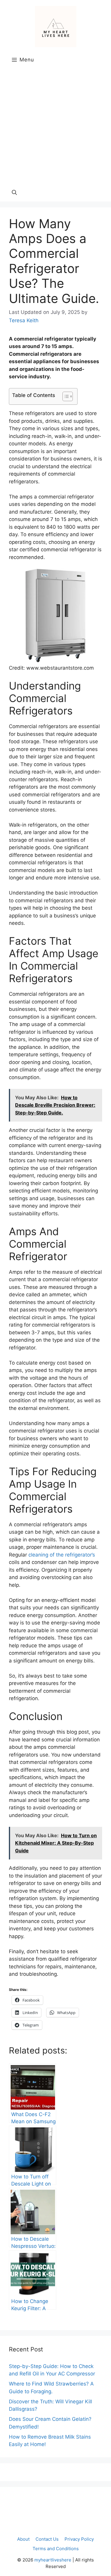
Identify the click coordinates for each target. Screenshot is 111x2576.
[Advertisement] (55, 125)
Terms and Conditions (56, 2549)
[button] (14, 193)
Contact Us (47, 2539)
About (23, 2539)
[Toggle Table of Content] (65, 396)
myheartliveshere (53, 2560)
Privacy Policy (79, 2539)
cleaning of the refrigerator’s (62, 1555)
